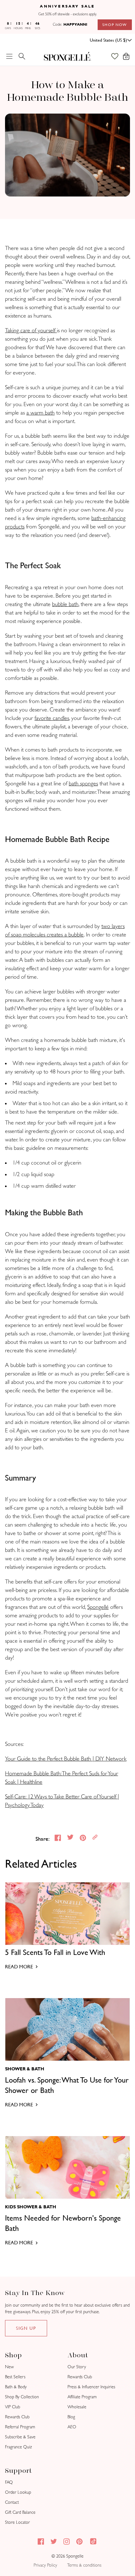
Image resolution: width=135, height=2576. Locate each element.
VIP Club (13, 2407)
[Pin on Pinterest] (84, 1839)
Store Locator (17, 2522)
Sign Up (26, 2328)
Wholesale (77, 2407)
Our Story (77, 2367)
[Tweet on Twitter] (71, 1839)
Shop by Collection (22, 2397)
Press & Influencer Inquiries (91, 2387)
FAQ (9, 2482)
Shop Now (115, 25)
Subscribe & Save (20, 2437)
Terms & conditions (84, 2565)
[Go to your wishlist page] (118, 56)
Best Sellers (15, 2377)
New (9, 2367)
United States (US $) (108, 40)
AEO (72, 2427)
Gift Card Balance (20, 2512)
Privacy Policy (45, 2565)
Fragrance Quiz (19, 2447)
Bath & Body (16, 2387)
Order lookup (18, 2492)
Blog (71, 2417)
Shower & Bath (25, 2069)
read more (19, 1967)
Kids (10, 2207)
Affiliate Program (82, 2397)
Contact (12, 2502)
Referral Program (20, 2427)
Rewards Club (17, 2417)
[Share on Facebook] (58, 1839)
